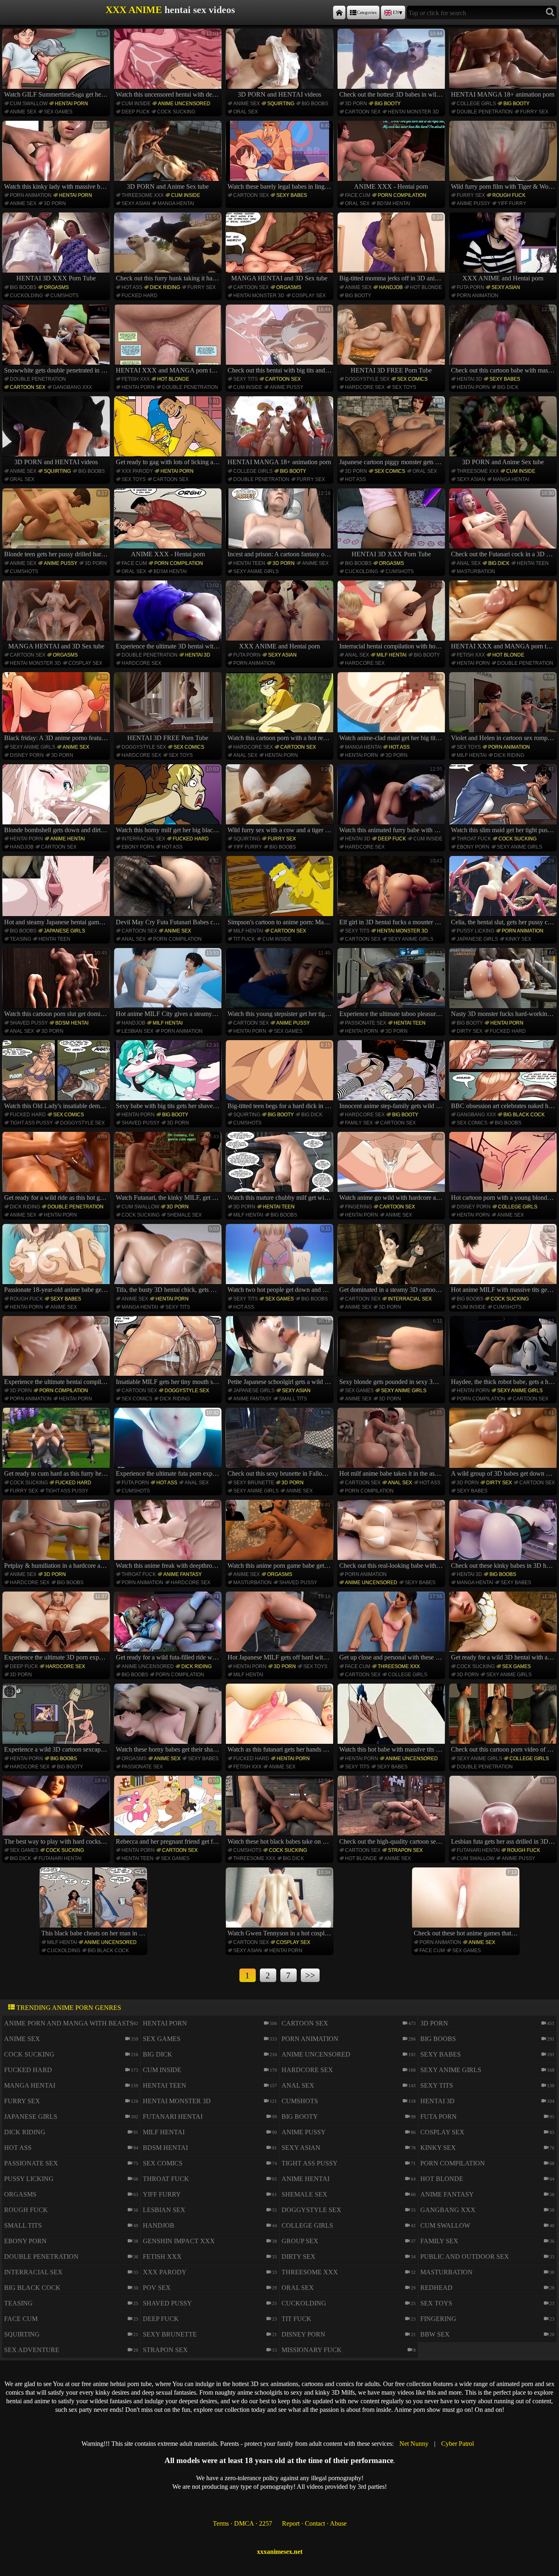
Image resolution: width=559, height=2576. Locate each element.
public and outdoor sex (465, 2257)
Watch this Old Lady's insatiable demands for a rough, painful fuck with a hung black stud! (57, 1076)
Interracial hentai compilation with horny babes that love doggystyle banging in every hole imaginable (392, 616)
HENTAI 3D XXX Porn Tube (56, 278)
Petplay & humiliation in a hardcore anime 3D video (57, 1535)
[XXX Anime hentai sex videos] (339, 12)
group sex (300, 2241)
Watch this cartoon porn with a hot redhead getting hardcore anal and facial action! (281, 708)
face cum (358, 195)
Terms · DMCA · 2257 (242, 2523)
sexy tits (246, 379)
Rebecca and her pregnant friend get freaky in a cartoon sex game (169, 1811)
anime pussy (473, 203)
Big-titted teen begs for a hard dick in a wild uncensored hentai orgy (281, 1076)
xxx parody (137, 471)
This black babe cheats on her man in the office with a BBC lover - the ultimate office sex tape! (94, 1903)
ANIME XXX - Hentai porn (391, 186)
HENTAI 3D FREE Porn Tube (391, 370)
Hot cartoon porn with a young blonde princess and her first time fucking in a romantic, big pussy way (504, 1167)
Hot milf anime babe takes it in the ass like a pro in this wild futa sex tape (392, 1443)
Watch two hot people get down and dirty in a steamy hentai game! (281, 1260)
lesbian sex (137, 1031)
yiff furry (512, 203)
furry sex (534, 112)
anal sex (469, 563)
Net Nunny (414, 2444)
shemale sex (184, 1215)
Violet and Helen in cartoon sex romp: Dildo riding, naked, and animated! (504, 708)
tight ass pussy (31, 1123)
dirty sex (470, 1031)
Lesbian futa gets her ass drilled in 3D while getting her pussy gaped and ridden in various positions (504, 1811)
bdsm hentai (393, 203)
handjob (391, 287)
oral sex (246, 112)
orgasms (56, 287)
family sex (359, 1123)
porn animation (31, 195)
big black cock (524, 1115)
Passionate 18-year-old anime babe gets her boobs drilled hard (57, 1260)
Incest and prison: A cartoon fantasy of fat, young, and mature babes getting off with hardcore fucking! (281, 524)
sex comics (412, 379)
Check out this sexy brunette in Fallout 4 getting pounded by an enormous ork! (281, 1443)
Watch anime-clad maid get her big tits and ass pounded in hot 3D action (392, 708)
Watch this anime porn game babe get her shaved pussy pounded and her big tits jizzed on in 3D (281, 1535)
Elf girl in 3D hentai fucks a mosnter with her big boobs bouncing (392, 892)
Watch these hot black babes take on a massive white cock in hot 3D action (281, 1811)
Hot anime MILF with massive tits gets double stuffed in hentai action (504, 1260)
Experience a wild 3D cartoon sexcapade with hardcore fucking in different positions (57, 1719)
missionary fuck (312, 2350)
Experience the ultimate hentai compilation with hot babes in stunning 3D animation (57, 1352)
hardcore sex (365, 387)
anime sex (23, 112)
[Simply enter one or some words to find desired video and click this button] (550, 12)
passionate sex (366, 1023)
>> (310, 1975)
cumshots (64, 296)
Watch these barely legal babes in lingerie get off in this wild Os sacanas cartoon (281, 156)
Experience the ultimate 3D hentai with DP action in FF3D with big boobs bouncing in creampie (169, 616)
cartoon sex (363, 112)
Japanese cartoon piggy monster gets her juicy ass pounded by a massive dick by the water (392, 432)
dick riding (165, 287)
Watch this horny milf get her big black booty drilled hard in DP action (169, 800)
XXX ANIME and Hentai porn (503, 278)
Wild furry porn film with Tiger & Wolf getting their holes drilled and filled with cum (504, 156)
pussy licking (476, 931)
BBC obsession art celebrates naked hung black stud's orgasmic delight (504, 1076)
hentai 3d (469, 379)
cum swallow (29, 104)
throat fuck (474, 839)
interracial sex (143, 839)
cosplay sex (309, 296)
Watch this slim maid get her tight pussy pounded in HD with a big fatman (504, 800)
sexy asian (136, 203)
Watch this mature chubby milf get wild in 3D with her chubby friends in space (281, 1167)
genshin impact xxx (179, 2241)
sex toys (404, 387)
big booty (388, 104)
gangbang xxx (72, 387)
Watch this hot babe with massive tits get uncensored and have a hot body (392, 1719)
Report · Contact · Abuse (314, 2523)
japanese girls (64, 931)
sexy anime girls (256, 571)
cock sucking (176, 112)
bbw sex (435, 2334)
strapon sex (405, 1850)
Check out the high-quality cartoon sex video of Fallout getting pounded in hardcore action (392, 1811)
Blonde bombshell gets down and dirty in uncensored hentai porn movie (57, 800)
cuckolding (26, 296)
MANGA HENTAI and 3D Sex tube (279, 278)
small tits (293, 1399)
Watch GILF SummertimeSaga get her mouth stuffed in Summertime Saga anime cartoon (57, 64)
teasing (20, 939)
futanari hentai (60, 1858)
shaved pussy (29, 1023)
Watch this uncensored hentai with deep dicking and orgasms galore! (169, 64)
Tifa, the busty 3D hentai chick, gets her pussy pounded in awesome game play (169, 1260)
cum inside (136, 104)
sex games (58, 112)
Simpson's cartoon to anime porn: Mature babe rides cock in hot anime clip (281, 892)
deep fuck (136, 112)
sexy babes (292, 195)
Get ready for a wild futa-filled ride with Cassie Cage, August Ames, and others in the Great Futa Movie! (169, 1627)
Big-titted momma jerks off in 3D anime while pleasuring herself (392, 248)
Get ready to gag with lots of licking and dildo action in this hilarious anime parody (169, 432)
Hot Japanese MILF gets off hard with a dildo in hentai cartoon (281, 1627)
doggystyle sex (367, 379)
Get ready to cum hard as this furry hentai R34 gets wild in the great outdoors (57, 1443)
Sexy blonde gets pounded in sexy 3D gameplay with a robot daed (392, 1352)
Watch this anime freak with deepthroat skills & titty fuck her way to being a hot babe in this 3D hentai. (169, 1535)
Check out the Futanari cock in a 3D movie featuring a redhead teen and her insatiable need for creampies (504, 524)
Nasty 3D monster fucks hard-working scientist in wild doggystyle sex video (504, 984)
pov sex (157, 2288)
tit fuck (244, 939)
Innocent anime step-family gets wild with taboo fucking (392, 1076)
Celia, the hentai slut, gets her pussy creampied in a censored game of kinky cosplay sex (504, 892)
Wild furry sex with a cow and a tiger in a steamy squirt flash (281, 800)
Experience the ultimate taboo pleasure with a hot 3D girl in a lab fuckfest (392, 984)
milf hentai (391, 655)
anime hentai (68, 839)
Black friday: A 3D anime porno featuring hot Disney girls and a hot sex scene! (57, 708)
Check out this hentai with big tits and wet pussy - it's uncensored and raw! (281, 340)
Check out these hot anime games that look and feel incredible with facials (467, 1903)
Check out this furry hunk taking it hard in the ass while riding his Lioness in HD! (169, 248)
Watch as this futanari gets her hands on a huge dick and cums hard (281, 1719)
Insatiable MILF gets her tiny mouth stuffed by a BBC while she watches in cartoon (169, 1352)
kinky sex (518, 939)
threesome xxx (143, 195)
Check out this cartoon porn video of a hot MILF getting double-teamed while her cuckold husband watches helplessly (504, 1719)
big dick (508, 387)
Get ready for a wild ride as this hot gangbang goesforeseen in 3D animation (57, 1167)
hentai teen (249, 563)
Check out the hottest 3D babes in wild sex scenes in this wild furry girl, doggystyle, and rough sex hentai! (392, 64)
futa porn (470, 287)
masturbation (476, 571)
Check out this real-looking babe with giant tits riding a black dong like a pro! (392, 1535)
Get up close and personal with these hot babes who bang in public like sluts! (392, 1627)
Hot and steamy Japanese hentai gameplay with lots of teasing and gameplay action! (57, 892)
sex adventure (32, 2350)
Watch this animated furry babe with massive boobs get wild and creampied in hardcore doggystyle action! (392, 800)
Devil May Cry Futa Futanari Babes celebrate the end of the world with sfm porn (169, 892)
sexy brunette (254, 1483)
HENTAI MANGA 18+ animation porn (503, 94)
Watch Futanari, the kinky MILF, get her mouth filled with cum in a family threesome (169, 1167)
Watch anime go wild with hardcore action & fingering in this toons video (392, 1167)
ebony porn (138, 847)
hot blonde (426, 287)
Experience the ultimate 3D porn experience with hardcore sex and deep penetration (57, 1627)
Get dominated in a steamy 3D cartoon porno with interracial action (392, 1260)
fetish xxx (136, 379)
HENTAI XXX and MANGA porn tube (168, 370)
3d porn (356, 104)
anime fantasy (252, 1399)
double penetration (485, 112)
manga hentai (176, 203)
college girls (476, 104)
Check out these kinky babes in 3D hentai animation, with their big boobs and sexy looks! (504, 1535)
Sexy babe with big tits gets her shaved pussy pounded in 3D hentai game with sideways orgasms (169, 1076)
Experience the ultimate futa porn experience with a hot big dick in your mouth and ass (169, 1443)
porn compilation (402, 195)
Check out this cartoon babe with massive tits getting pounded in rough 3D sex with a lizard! (504, 340)
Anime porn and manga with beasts (69, 2023)
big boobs (315, 104)
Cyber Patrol (458, 2444)
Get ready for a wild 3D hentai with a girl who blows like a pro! (504, 1627)
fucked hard (140, 296)
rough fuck (509, 195)
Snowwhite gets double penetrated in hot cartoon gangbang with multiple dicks (57, 340)
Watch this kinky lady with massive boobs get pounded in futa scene (57, 156)
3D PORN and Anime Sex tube (168, 186)
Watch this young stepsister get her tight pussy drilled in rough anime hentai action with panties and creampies (281, 984)
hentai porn (71, 104)
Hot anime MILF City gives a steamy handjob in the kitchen (169, 984)
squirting (281, 104)
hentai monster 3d (414, 112)
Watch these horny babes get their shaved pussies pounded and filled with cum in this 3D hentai (169, 1719)
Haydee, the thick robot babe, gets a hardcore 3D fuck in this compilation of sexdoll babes (504, 1352)
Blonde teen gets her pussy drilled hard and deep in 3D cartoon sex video (57, 524)
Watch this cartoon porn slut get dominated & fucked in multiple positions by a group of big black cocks (57, 984)
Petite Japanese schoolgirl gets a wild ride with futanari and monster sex (281, 1352)
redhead (436, 2288)
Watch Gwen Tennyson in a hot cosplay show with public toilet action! (281, 1903)
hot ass (132, 287)
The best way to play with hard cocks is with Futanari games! (57, 1811)
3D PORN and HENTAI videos (279, 94)
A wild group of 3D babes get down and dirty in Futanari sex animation (504, 1443)
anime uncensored (184, 104)
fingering (358, 1207)
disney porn (27, 755)
